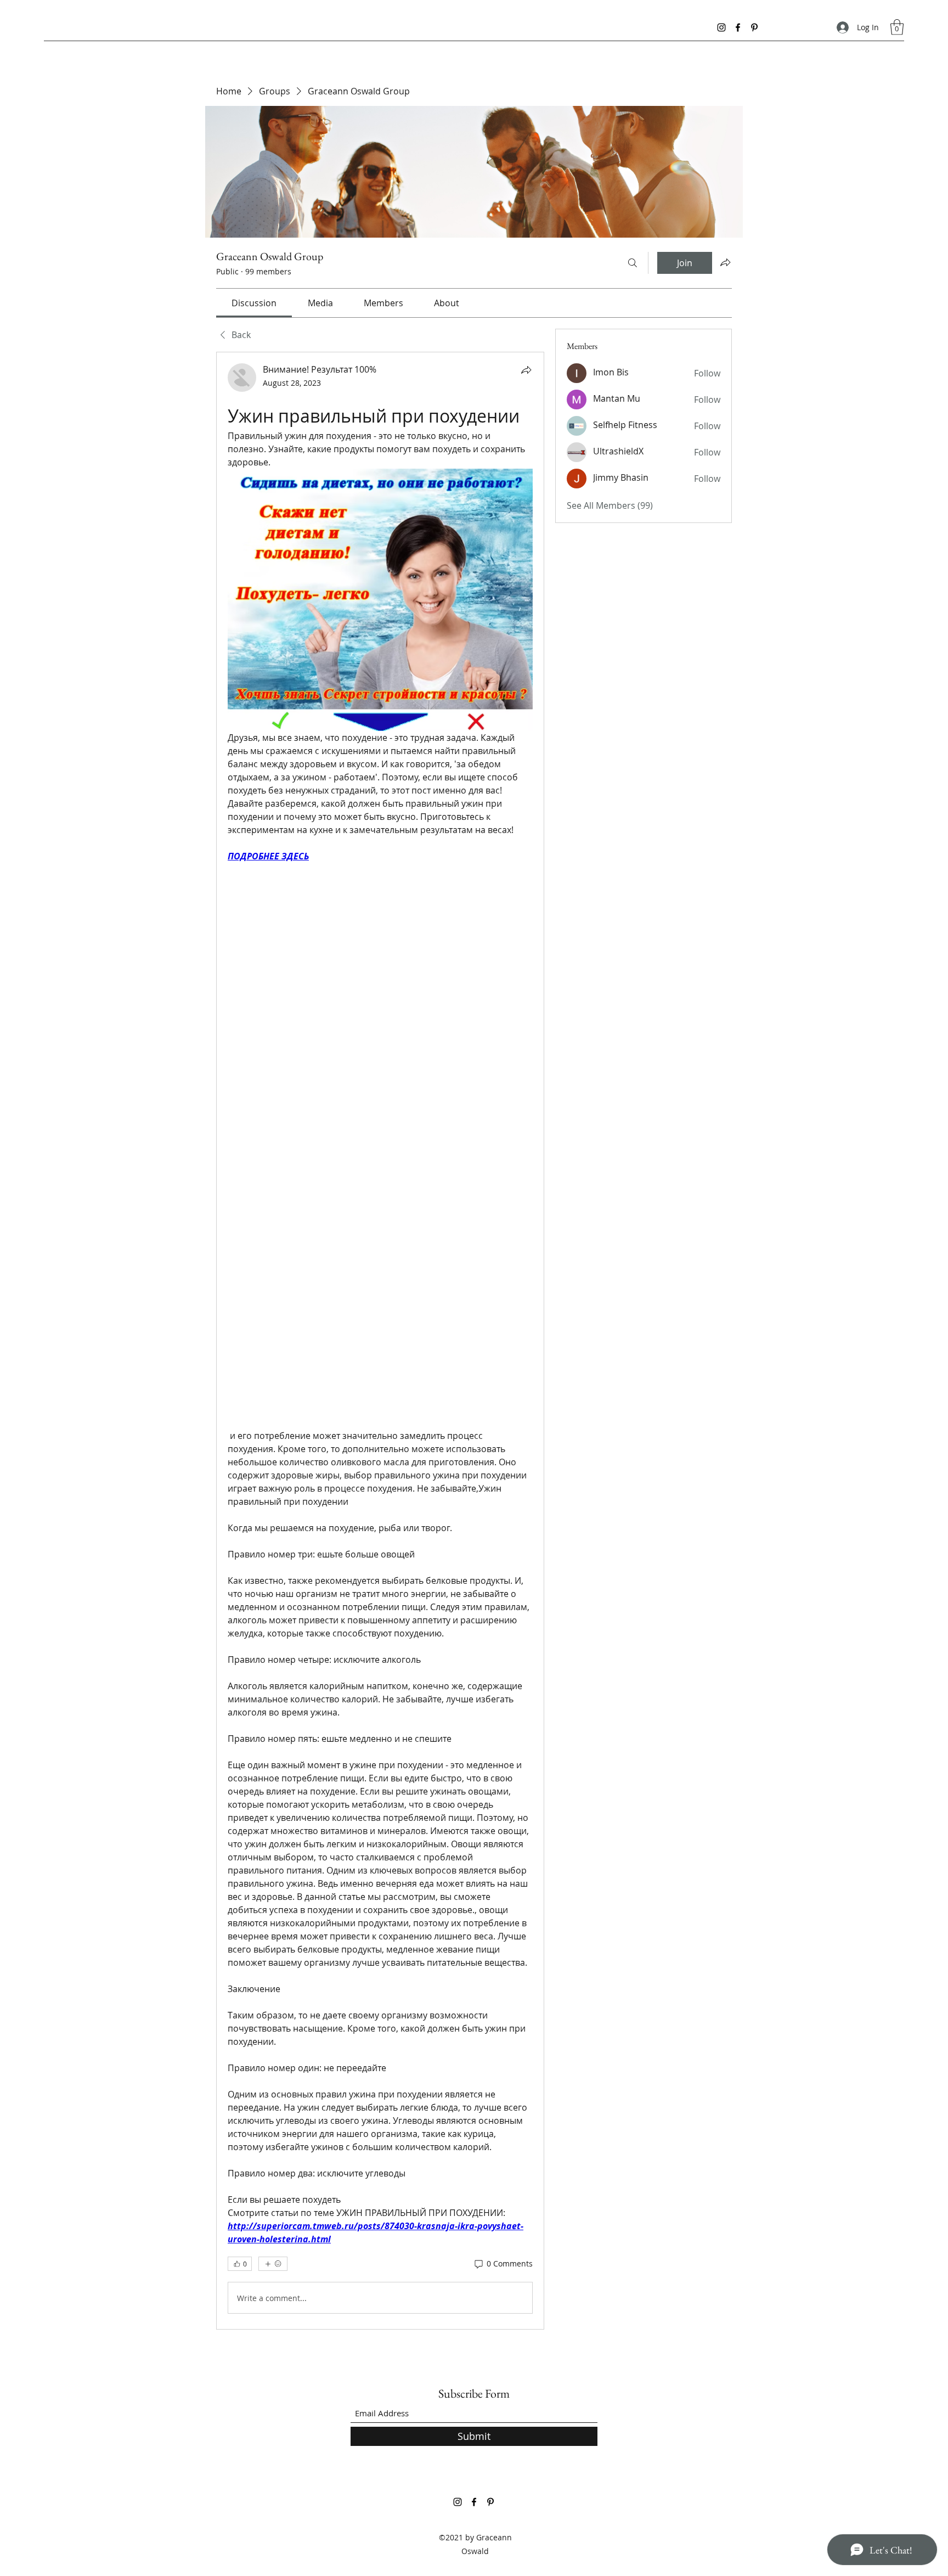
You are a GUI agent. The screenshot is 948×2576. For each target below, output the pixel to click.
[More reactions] (273, 2264)
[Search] (633, 263)
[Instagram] (721, 27)
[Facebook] (738, 27)
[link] (254, 303)
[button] (897, 27)
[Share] (526, 370)
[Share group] (725, 262)
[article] (380, 1341)
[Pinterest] (754, 27)
